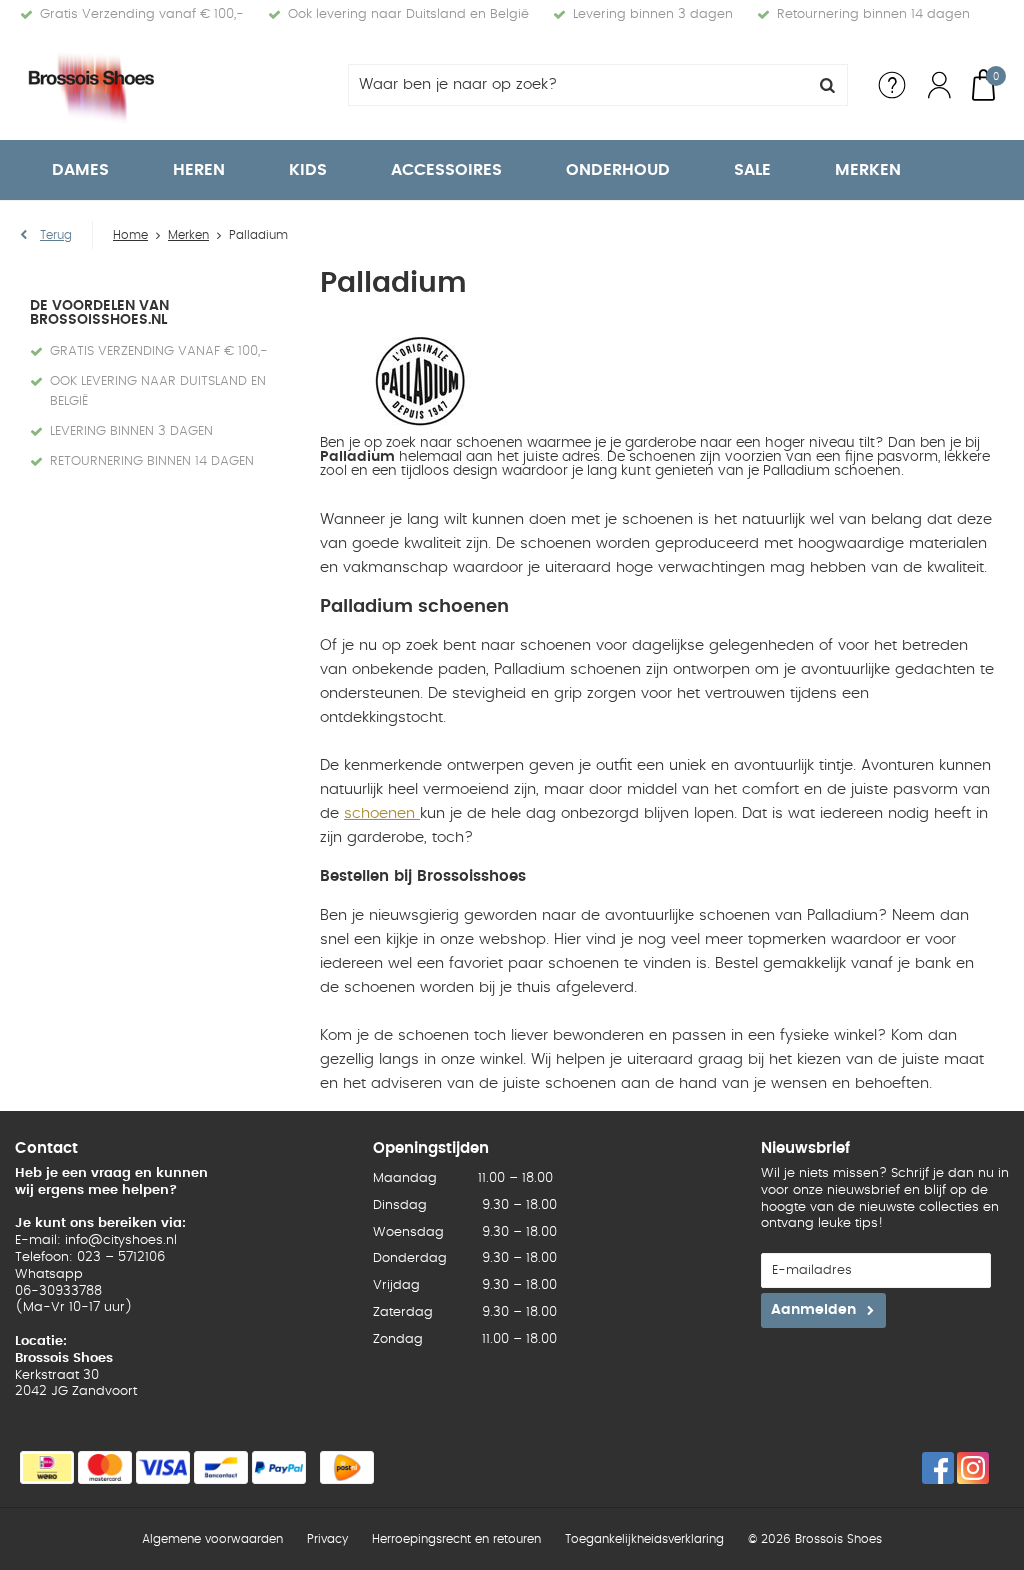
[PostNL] (347, 1467)
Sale (752, 170)
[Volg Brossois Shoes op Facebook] (938, 1468)
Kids (308, 170)
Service (892, 85)
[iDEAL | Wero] (47, 1467)
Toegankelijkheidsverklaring (644, 1539)
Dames (80, 170)
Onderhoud (618, 170)
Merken (868, 170)
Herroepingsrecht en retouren (456, 1539)
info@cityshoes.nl (121, 1240)
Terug (56, 235)
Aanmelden (813, 1310)
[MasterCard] (105, 1467)
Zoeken (827, 85)
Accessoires (446, 170)
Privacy (327, 1539)
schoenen (382, 813)
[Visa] (163, 1467)
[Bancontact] (221, 1467)
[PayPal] (279, 1467)
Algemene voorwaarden (212, 1539)
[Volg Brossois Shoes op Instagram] (973, 1468)
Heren (199, 170)
